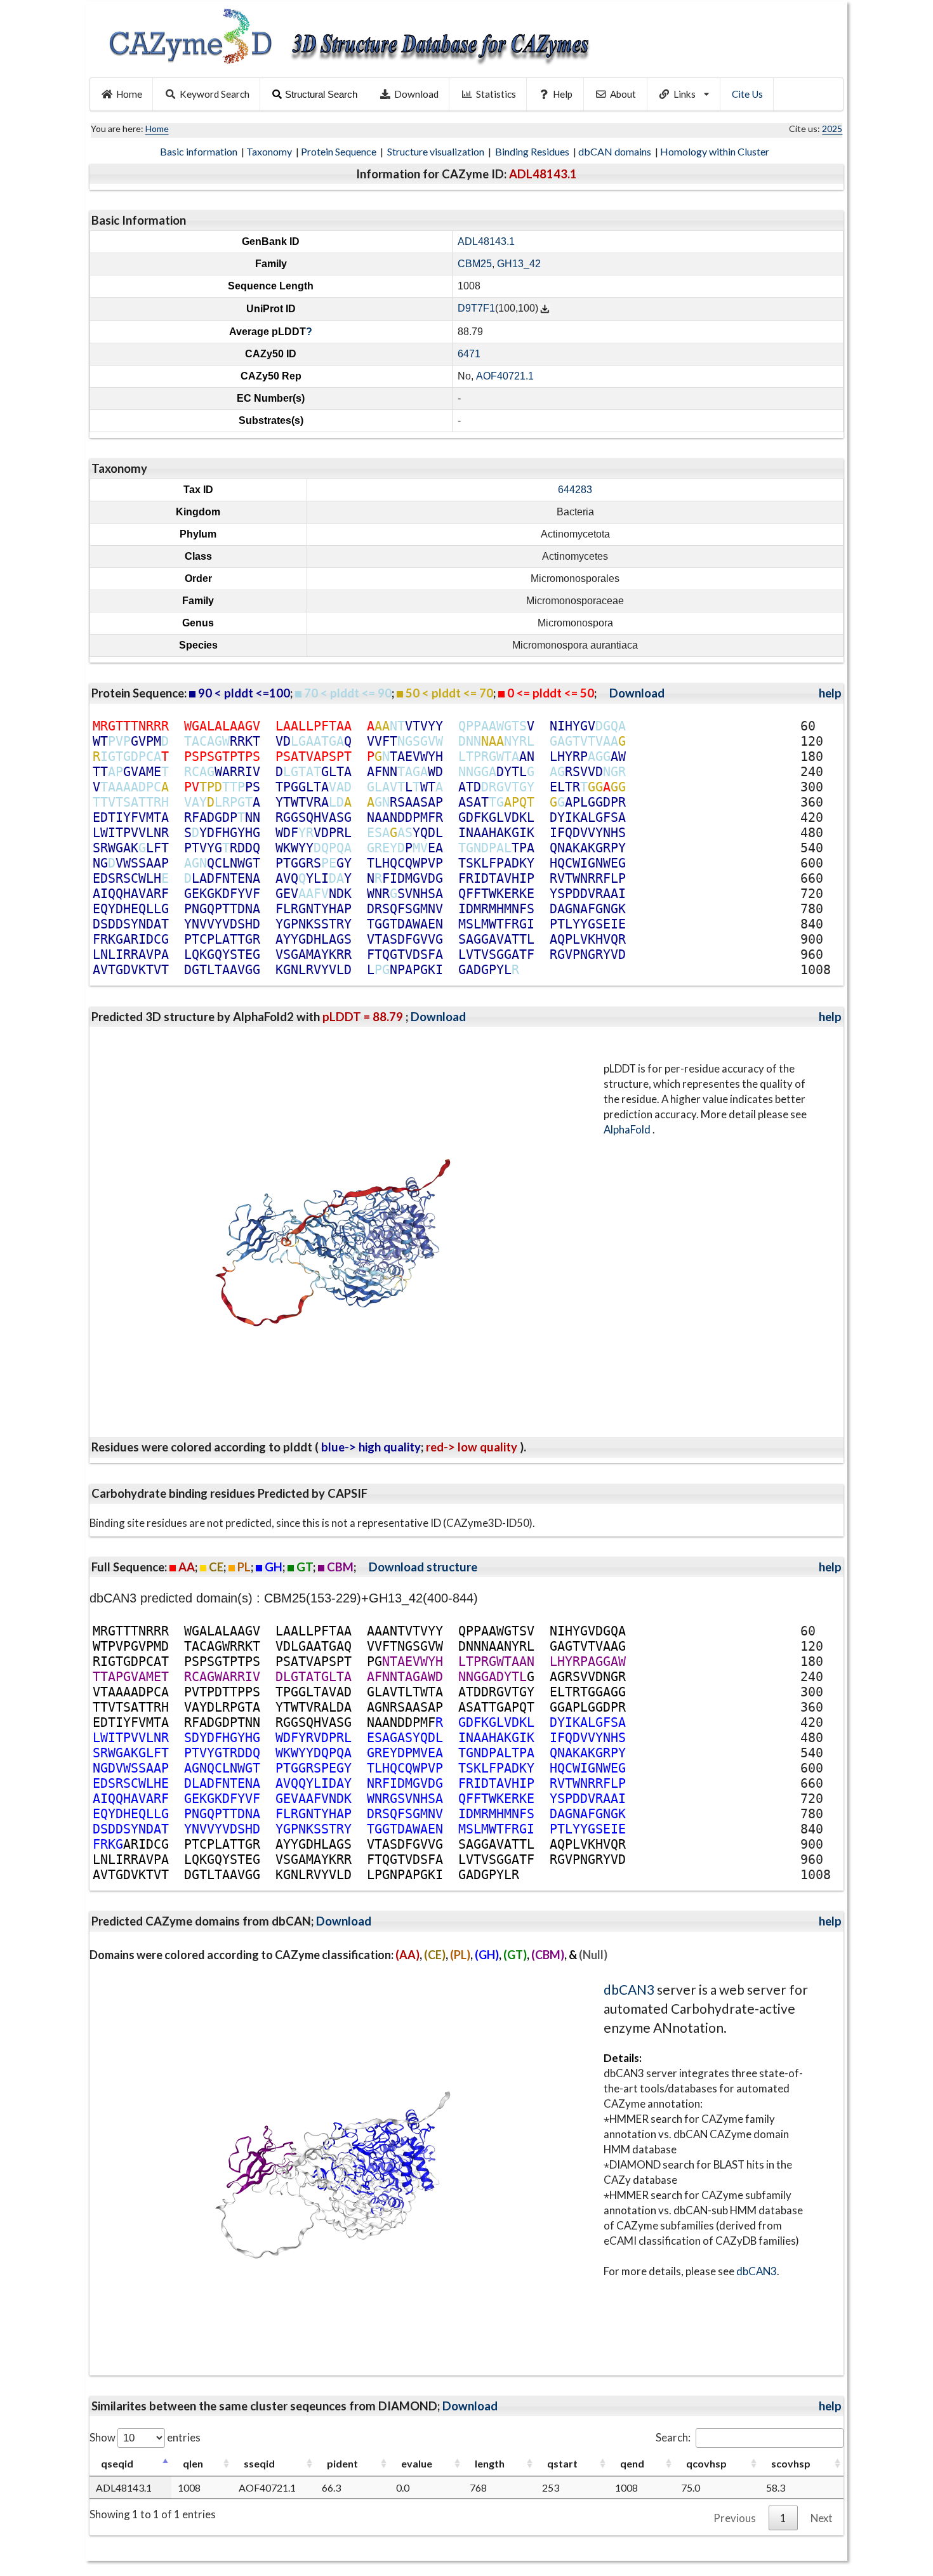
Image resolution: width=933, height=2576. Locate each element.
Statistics (496, 94)
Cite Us (747, 94)
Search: (673, 2437)
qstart (562, 2463)
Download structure (423, 1567)
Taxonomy (270, 151)
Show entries (145, 2437)
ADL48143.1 (486, 241)
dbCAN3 (629, 1989)
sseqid (259, 2463)
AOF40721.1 (505, 376)
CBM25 (475, 264)
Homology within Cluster (716, 151)
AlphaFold (628, 1129)
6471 (469, 354)
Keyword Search (215, 94)
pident (342, 2463)
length (490, 2463)
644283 (575, 490)
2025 (832, 129)
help (830, 693)
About (623, 94)
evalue (417, 2463)
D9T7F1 (476, 309)
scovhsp (791, 2463)
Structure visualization (437, 151)
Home (129, 94)
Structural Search (321, 94)
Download (416, 94)
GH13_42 (519, 264)
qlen (193, 2463)
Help (563, 94)
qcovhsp (706, 2463)
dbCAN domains (616, 151)
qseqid (117, 2463)
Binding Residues (533, 151)
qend (632, 2463)
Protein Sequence (340, 151)
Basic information (200, 151)
